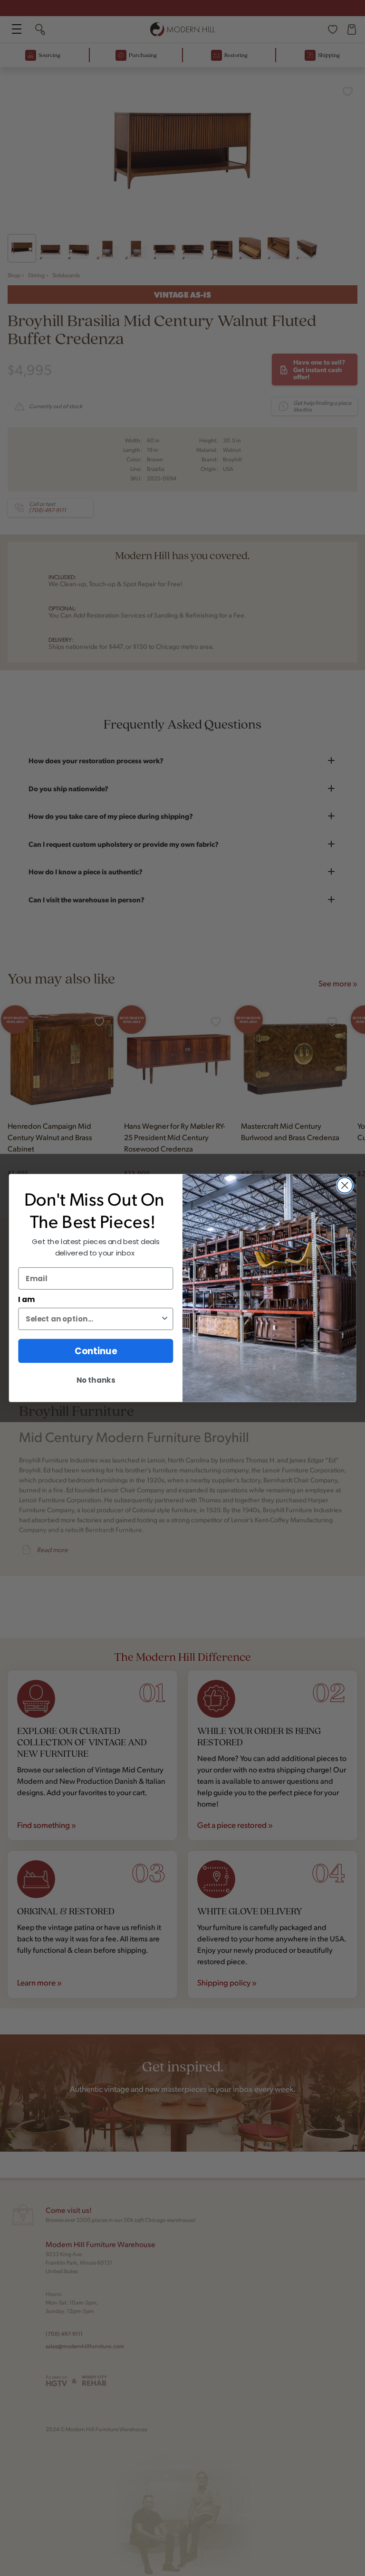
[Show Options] (165, 1319)
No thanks (96, 1380)
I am (26, 1300)
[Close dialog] (345, 1185)
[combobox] (93, 1319)
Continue (96, 1351)
